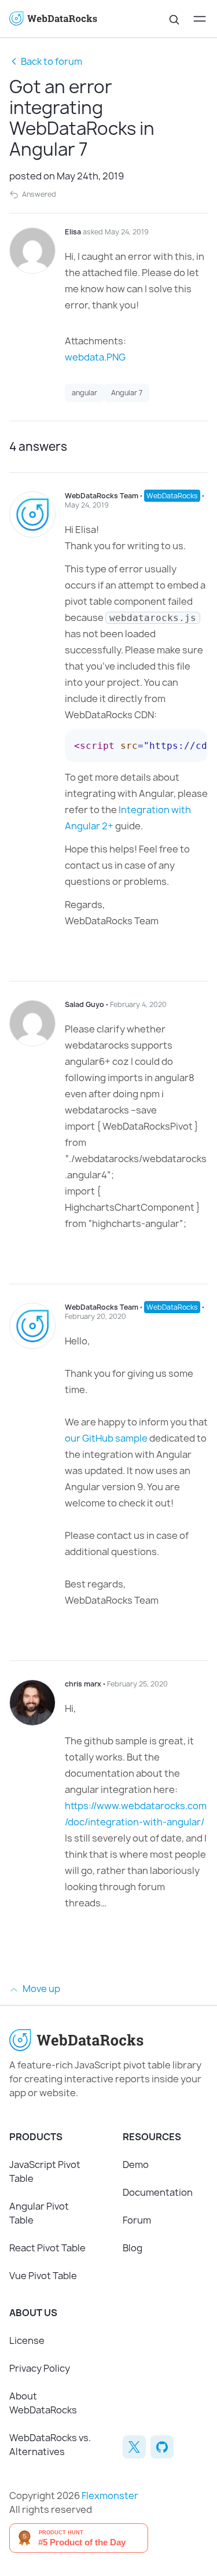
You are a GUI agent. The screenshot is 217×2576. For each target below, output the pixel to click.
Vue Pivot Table (43, 2276)
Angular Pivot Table (39, 2213)
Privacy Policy (40, 2368)
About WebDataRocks (43, 2403)
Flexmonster (110, 2496)
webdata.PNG (95, 357)
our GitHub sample (106, 1438)
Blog (133, 2248)
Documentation (158, 2192)
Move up (41, 1989)
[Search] (174, 19)
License (27, 2340)
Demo (136, 2165)
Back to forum (52, 61)
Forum (137, 2220)
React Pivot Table (47, 2248)
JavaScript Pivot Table (45, 2171)
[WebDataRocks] (59, 19)
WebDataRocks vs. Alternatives (50, 2445)
